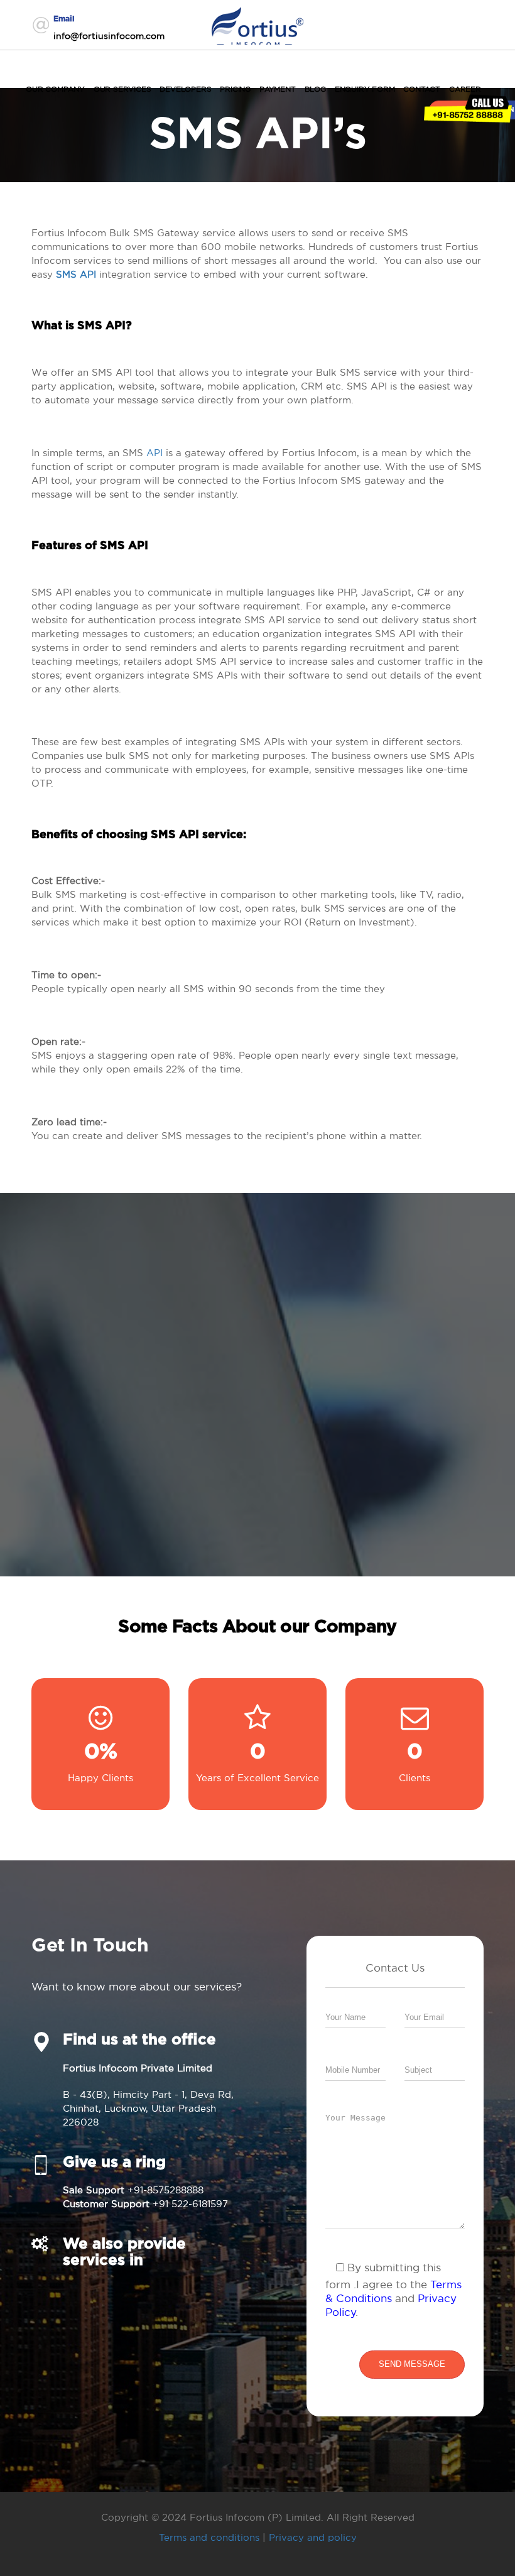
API (154, 453)
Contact (422, 89)
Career (465, 89)
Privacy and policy (313, 2537)
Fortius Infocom (257, 24)
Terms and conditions (209, 2537)
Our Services (122, 89)
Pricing (235, 89)
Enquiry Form (365, 89)
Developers (185, 89)
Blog (315, 89)
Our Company (55, 89)
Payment (278, 89)
